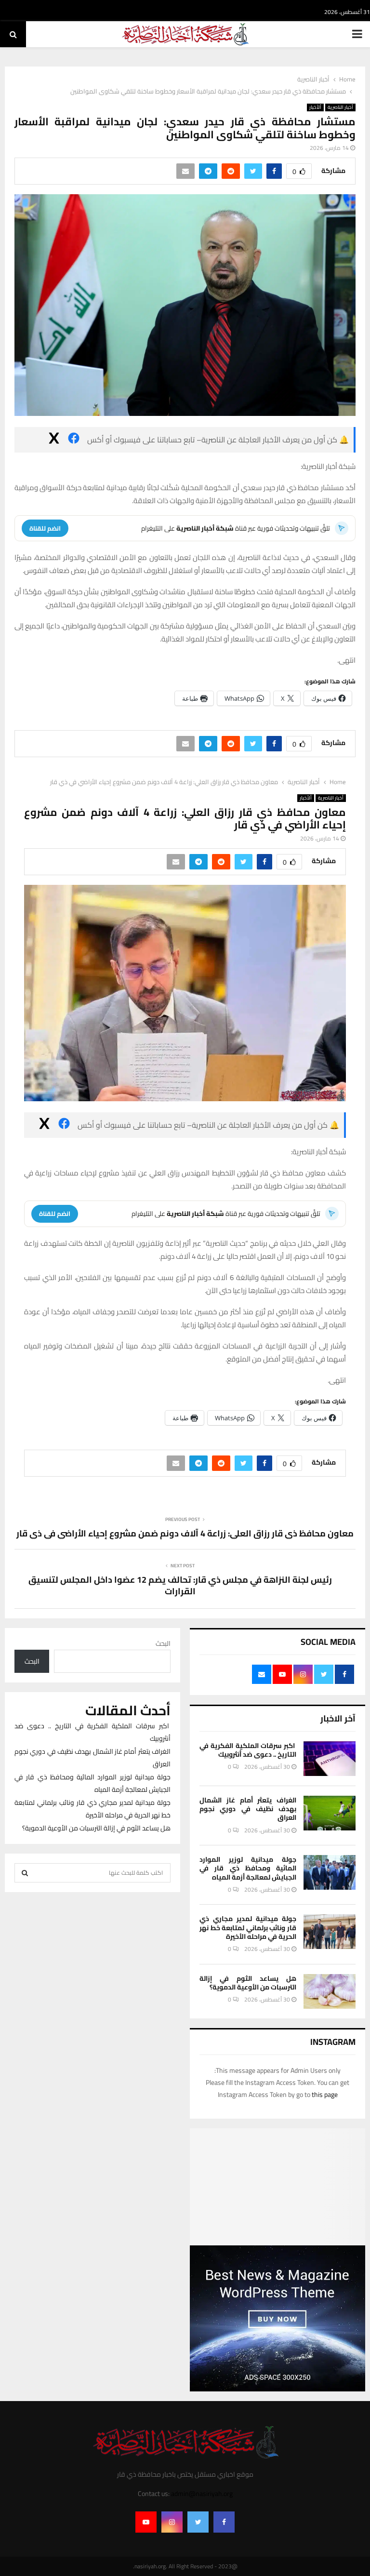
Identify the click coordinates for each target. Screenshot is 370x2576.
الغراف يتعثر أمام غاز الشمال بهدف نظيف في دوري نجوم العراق (248, 1809)
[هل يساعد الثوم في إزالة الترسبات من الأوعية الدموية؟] (330, 1991)
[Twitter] (198, 2522)
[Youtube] (146, 2522)
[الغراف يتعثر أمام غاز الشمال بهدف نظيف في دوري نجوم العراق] (330, 1813)
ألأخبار (315, 107)
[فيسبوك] (74, 440)
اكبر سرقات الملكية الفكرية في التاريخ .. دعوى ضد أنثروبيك (248, 1750)
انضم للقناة (45, 528)
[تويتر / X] (54, 440)
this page (325, 2095)
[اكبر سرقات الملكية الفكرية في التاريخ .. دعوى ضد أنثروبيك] (330, 1759)
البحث (163, 1643)
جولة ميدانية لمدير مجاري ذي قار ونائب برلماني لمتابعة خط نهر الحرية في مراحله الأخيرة (248, 1927)
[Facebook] (224, 2522)
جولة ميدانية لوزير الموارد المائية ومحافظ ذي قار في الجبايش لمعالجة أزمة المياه (248, 1868)
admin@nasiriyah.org (202, 2494)
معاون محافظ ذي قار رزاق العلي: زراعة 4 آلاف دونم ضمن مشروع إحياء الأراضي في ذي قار (185, 1533)
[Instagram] (172, 2522)
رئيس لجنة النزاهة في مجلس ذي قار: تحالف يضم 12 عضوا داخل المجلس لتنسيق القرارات (180, 1585)
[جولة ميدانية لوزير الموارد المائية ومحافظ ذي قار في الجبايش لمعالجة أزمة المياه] (330, 1872)
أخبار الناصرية (340, 107)
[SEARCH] (25, 1873)
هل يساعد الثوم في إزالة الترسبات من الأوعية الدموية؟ (248, 1983)
